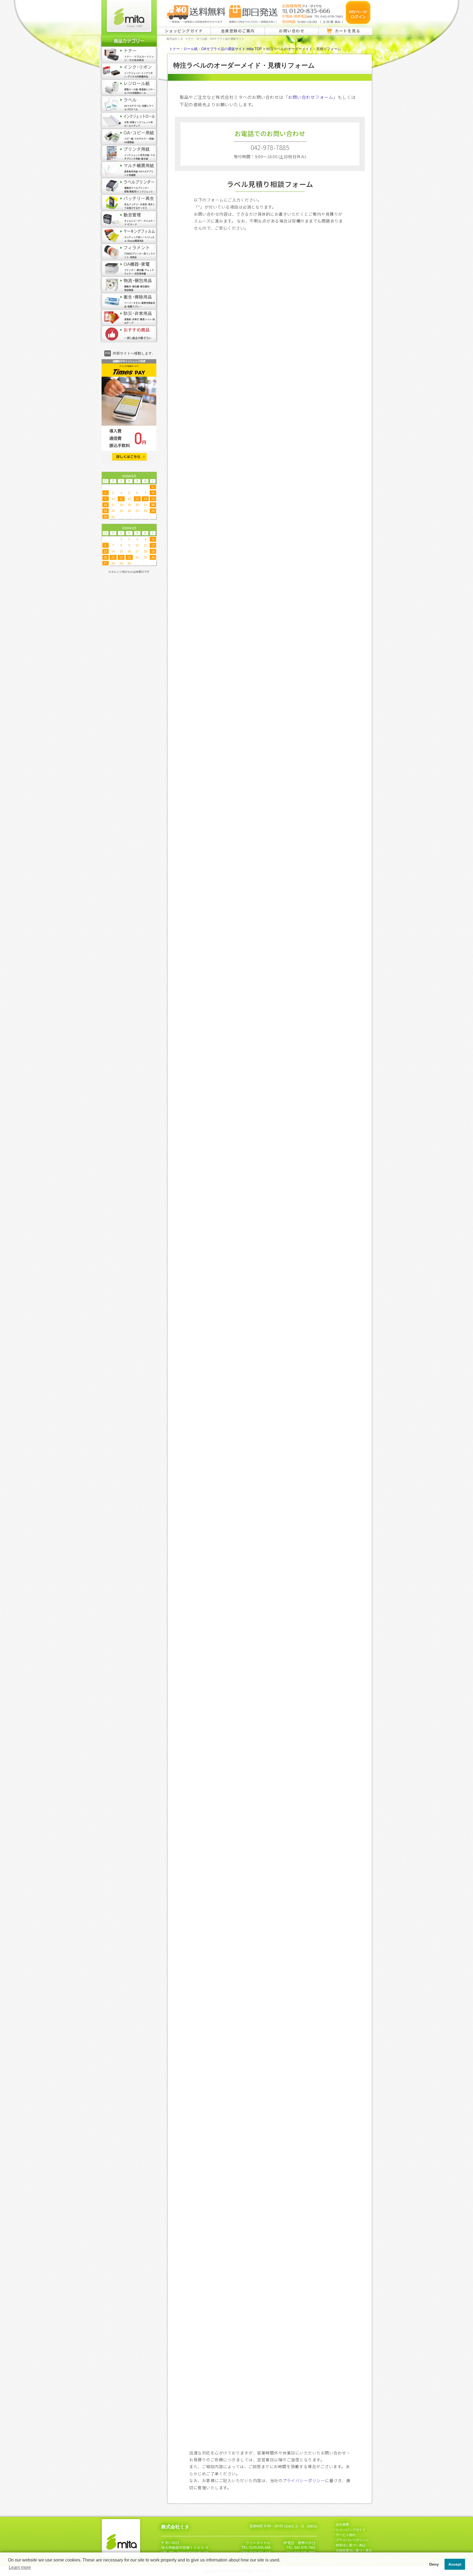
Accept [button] (455, 2564)
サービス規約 (346, 2535)
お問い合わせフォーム (311, 97)
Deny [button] (434, 2564)
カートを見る (347, 31)
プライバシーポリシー (304, 2480)
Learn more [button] (20, 2567)
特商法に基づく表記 (351, 2545)
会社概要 (342, 2525)
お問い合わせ (292, 31)
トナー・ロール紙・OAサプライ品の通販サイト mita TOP (216, 49)
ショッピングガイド (184, 31)
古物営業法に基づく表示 (354, 2551)
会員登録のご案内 (238, 31)
